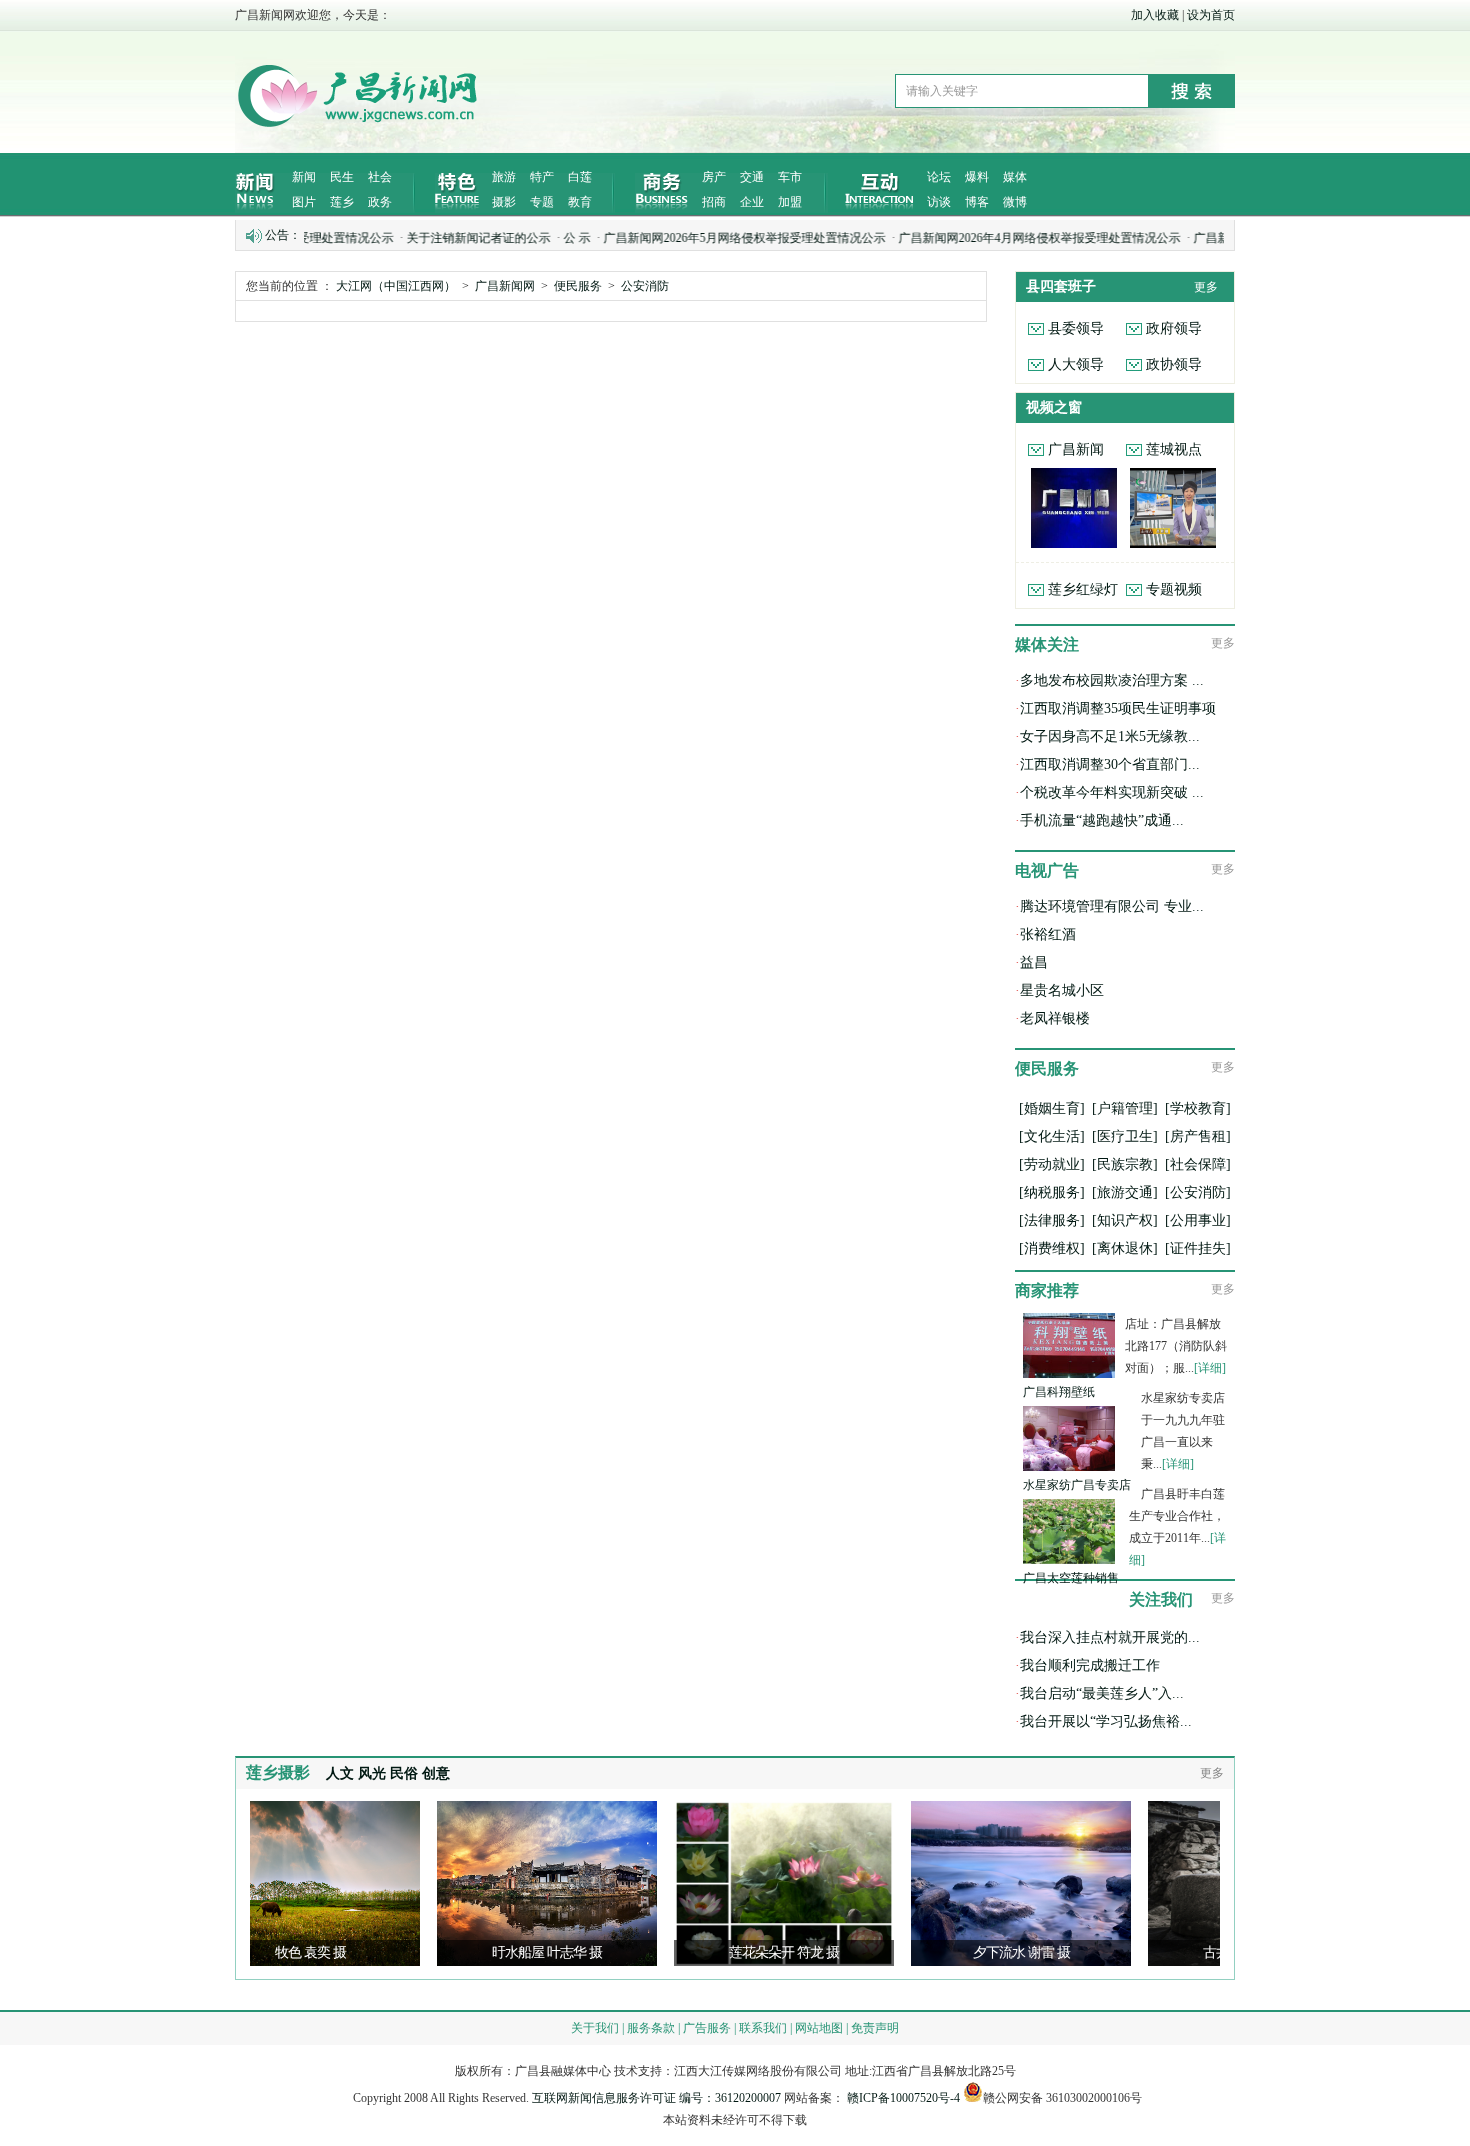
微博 (1015, 202)
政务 (380, 202)
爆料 (977, 177)
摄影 (504, 202)
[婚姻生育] (1052, 1108)
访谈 (939, 202)
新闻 (304, 177)
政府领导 (1174, 328)
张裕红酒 (1048, 934)
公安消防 (645, 286)
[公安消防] (1198, 1192)
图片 (304, 202)
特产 (542, 177)
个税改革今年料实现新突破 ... (1112, 792)
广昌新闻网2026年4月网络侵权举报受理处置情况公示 (985, 238)
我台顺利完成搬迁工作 (1090, 1665)
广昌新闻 (1076, 449)
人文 (340, 1773)
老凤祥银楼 (1055, 1018)
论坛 (939, 177)
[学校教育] (1198, 1108)
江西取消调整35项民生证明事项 (1118, 708)
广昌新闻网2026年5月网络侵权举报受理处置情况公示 (690, 238)
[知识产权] (1125, 1220)
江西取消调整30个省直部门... (1110, 764)
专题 (542, 202)
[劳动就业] (1052, 1164)
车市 (790, 177)
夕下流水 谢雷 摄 (962, 1952)
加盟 (790, 202)
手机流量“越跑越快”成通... (1102, 820)
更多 (1206, 287)
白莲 (580, 177)
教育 (580, 202)
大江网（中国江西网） (396, 286)
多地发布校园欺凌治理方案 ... (1112, 680)
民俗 (404, 1773)
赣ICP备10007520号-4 (903, 2098)
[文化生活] (1052, 1136)
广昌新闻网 (505, 286)
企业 (752, 202)
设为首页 (1211, 15)
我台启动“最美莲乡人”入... (1102, 1693)
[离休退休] (1125, 1248)
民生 (342, 177)
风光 (372, 1773)
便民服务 (578, 286)
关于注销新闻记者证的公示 (424, 238)
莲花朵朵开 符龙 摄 (725, 1952)
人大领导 (1076, 364)
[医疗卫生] (1125, 1136)
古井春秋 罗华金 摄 (1199, 1952)
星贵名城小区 (1062, 990)
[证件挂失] (1198, 1248)
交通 (752, 177)
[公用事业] (1198, 1220)
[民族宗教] (1125, 1164)
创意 (436, 1773)
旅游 (504, 177)
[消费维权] (1052, 1248)
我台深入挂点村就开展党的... (1110, 1637)
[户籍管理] (1125, 1108)
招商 (714, 202)
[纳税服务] (1052, 1192)
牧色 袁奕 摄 (251, 1952)
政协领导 (1174, 364)
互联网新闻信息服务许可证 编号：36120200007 (656, 2098)
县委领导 (1076, 328)
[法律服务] (1052, 1220)
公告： (283, 235)
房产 (714, 177)
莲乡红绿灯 (1083, 589)
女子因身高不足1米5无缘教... (1110, 736)
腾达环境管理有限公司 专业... (1112, 906)
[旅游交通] (1125, 1192)
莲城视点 (1174, 449)
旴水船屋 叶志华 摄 (488, 1952)
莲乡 (342, 202)
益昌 (1034, 962)
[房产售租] (1198, 1136)
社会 (380, 177)
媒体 (1015, 177)
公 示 (522, 238)
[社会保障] (1198, 1164)
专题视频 (1174, 589)
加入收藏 (1155, 15)
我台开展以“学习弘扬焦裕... (1106, 1721)
